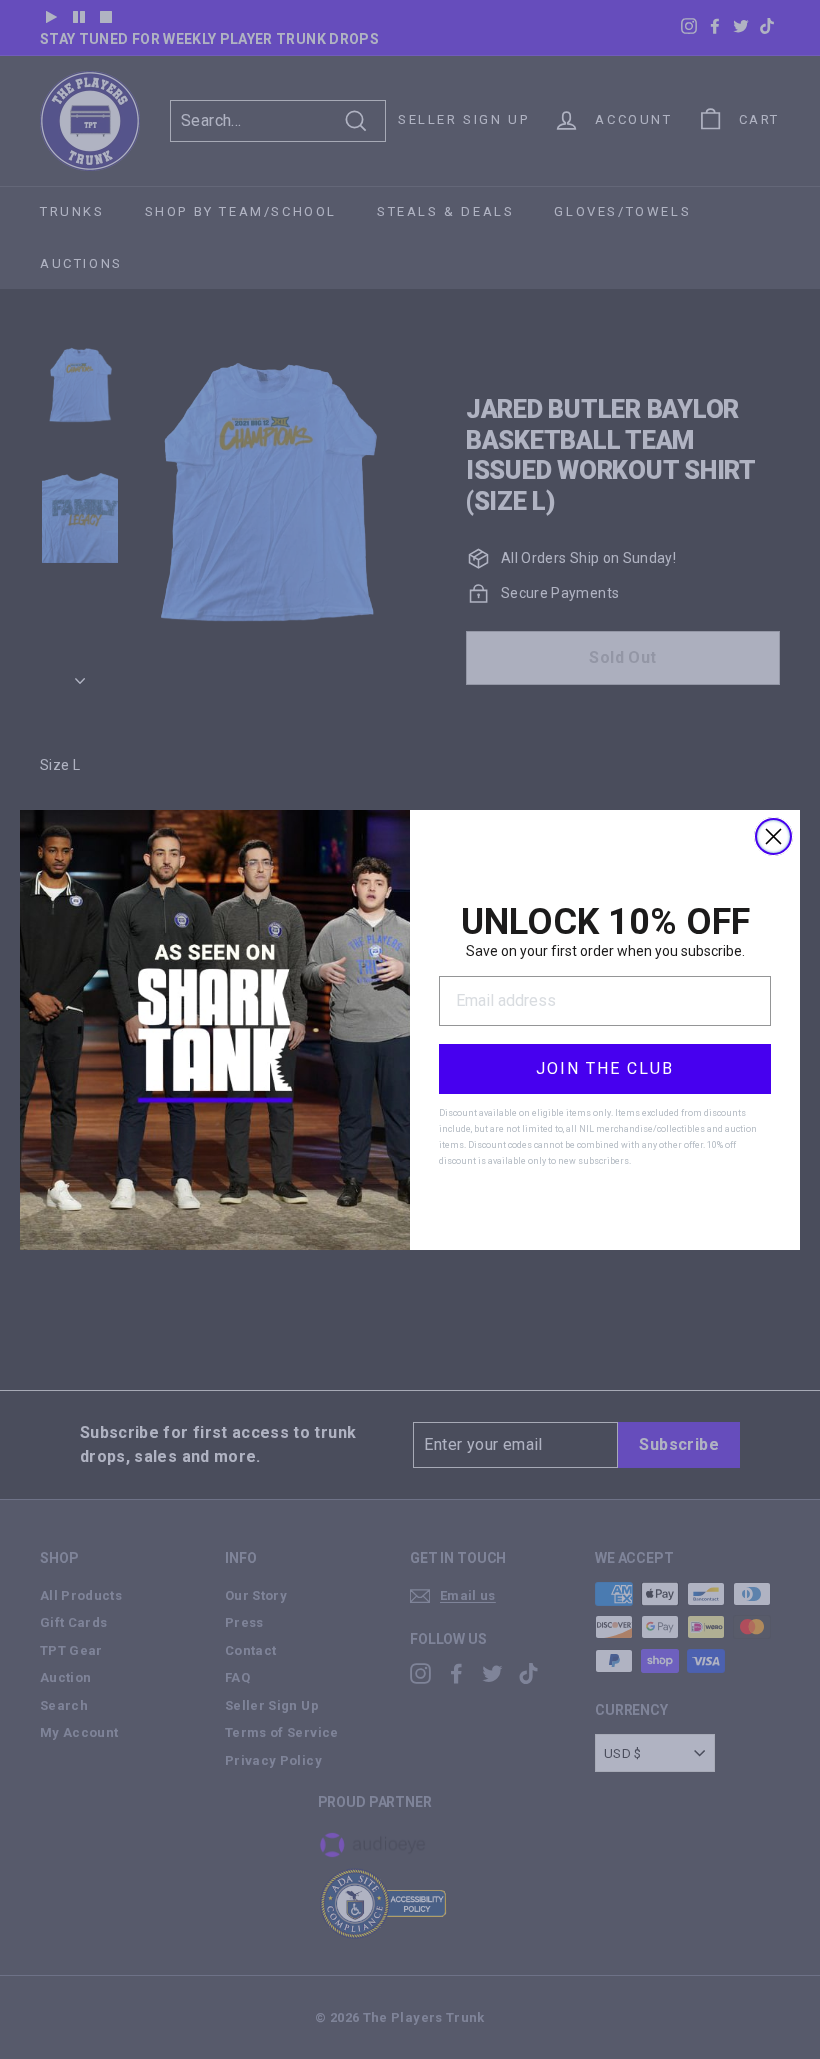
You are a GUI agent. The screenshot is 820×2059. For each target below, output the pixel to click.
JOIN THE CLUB (605, 1068)
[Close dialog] (773, 836)
